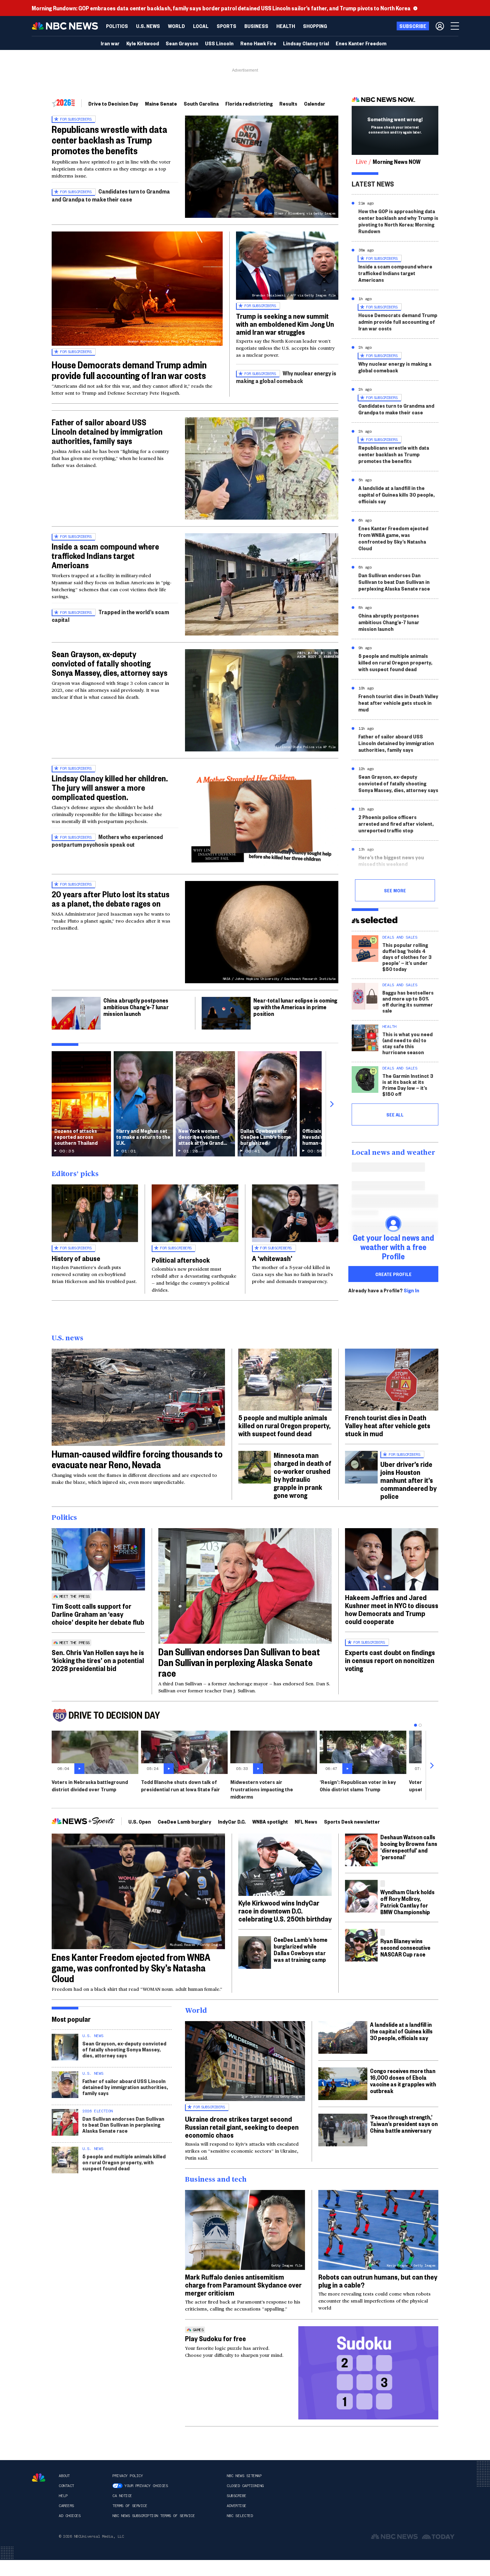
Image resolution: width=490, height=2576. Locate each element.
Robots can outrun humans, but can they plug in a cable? (378, 2281)
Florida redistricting (249, 103)
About (64, 2476)
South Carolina (201, 103)
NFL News (306, 1821)
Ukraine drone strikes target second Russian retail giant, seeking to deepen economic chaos (242, 2127)
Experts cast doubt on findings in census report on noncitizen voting (390, 1660)
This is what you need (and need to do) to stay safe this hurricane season (407, 1043)
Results (288, 103)
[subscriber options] (440, 26)
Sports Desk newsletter (352, 1821)
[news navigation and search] (455, 26)
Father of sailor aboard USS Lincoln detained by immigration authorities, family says (107, 431)
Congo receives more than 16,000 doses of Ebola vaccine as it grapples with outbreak (403, 2081)
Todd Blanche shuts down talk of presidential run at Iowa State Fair (180, 1785)
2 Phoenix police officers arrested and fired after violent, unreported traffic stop (396, 824)
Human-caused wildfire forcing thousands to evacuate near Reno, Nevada (137, 1459)
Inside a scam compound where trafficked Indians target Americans (105, 556)
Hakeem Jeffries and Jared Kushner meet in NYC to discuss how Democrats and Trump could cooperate (392, 1609)
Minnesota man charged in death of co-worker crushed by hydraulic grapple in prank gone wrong (302, 1475)
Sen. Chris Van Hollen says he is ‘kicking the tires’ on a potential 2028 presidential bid (98, 1660)
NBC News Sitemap (244, 2476)
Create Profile (393, 1274)
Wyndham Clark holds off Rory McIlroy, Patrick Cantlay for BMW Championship (407, 1902)
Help (63, 2496)
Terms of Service (130, 2506)
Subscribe (236, 2496)
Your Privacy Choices (146, 2486)
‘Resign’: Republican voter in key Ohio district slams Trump (358, 1785)
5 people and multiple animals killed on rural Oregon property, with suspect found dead (395, 662)
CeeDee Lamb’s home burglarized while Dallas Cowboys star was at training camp (300, 1949)
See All (395, 1114)
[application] (138, 1397)
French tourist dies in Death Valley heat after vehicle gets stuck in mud (398, 703)
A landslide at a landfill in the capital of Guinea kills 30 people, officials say (396, 494)
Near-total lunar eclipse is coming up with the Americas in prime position (295, 1007)
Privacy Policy (127, 2476)
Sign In (411, 1290)
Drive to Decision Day (113, 103)
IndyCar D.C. (232, 1821)
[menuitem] (117, 26)
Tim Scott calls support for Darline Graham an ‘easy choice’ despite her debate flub (98, 1614)
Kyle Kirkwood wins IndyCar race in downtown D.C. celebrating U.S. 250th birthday (285, 1911)
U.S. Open (140, 1821)
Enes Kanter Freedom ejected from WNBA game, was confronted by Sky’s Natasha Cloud (393, 538)
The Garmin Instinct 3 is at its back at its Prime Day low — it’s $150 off (408, 1085)
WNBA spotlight (270, 1821)
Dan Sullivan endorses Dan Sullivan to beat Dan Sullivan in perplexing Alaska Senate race (394, 582)
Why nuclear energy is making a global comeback (286, 377)
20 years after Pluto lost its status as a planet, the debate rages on (110, 899)
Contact (66, 2486)
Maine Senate (161, 103)
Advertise (236, 2506)
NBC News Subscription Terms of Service (153, 2516)
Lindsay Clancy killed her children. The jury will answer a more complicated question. (110, 787)
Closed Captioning (245, 2486)
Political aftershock (181, 1260)
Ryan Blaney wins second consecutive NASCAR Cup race (405, 1947)
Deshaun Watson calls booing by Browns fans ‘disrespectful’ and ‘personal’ (409, 1847)
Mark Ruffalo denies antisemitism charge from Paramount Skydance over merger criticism (243, 2285)
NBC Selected (240, 2516)
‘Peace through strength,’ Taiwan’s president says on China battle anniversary (404, 2124)
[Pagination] (415, 1725)
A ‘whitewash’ (272, 1258)
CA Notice (122, 2496)
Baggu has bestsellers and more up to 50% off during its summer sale (408, 1001)
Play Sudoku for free (215, 2338)
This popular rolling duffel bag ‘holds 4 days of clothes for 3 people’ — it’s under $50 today (407, 957)
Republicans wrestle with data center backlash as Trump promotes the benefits (109, 140)
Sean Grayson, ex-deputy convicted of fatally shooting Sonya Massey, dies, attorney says (109, 663)
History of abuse (76, 1258)
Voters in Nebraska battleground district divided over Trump (90, 1785)
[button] (201, 26)
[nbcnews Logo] (39, 2478)
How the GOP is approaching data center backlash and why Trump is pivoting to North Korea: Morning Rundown (398, 221)
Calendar (315, 103)
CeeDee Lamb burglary (184, 1821)
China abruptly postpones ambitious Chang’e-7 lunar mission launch (136, 1007)
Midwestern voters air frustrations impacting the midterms (262, 1789)
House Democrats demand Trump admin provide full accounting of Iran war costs (129, 370)
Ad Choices (69, 2516)
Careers (66, 2506)
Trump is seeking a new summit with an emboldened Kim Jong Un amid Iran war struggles (285, 324)
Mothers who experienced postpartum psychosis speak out (107, 841)
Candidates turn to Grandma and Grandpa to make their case (111, 195)
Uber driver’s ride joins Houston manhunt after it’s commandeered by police (408, 1480)
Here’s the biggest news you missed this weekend (391, 860)
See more (395, 890)
